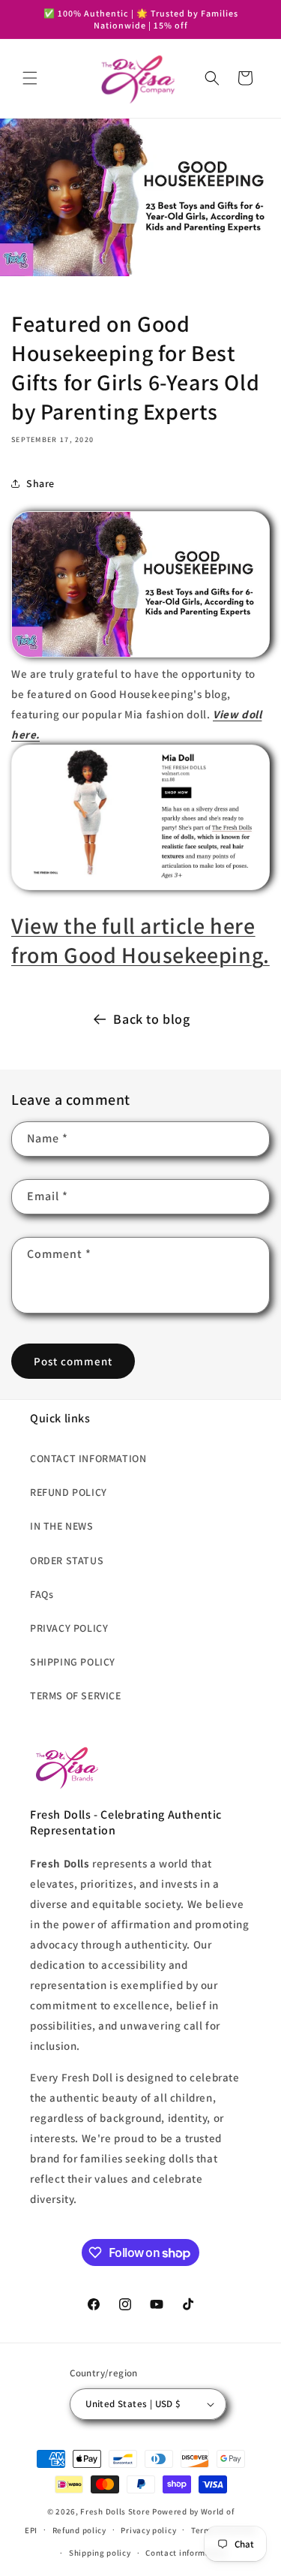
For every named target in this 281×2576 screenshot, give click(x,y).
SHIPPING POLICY (73, 1662)
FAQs (42, 1594)
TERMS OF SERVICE (76, 1696)
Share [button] (40, 483)
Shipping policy (100, 2553)
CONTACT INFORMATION (88, 1458)
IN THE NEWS (62, 1526)
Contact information (186, 2553)
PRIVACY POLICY (69, 1628)
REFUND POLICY (69, 1492)
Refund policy (79, 2530)
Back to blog (151, 1019)
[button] (30, 78)
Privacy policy (148, 2530)
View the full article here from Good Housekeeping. (140, 940)
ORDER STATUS (67, 1560)
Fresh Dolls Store (115, 2511)
